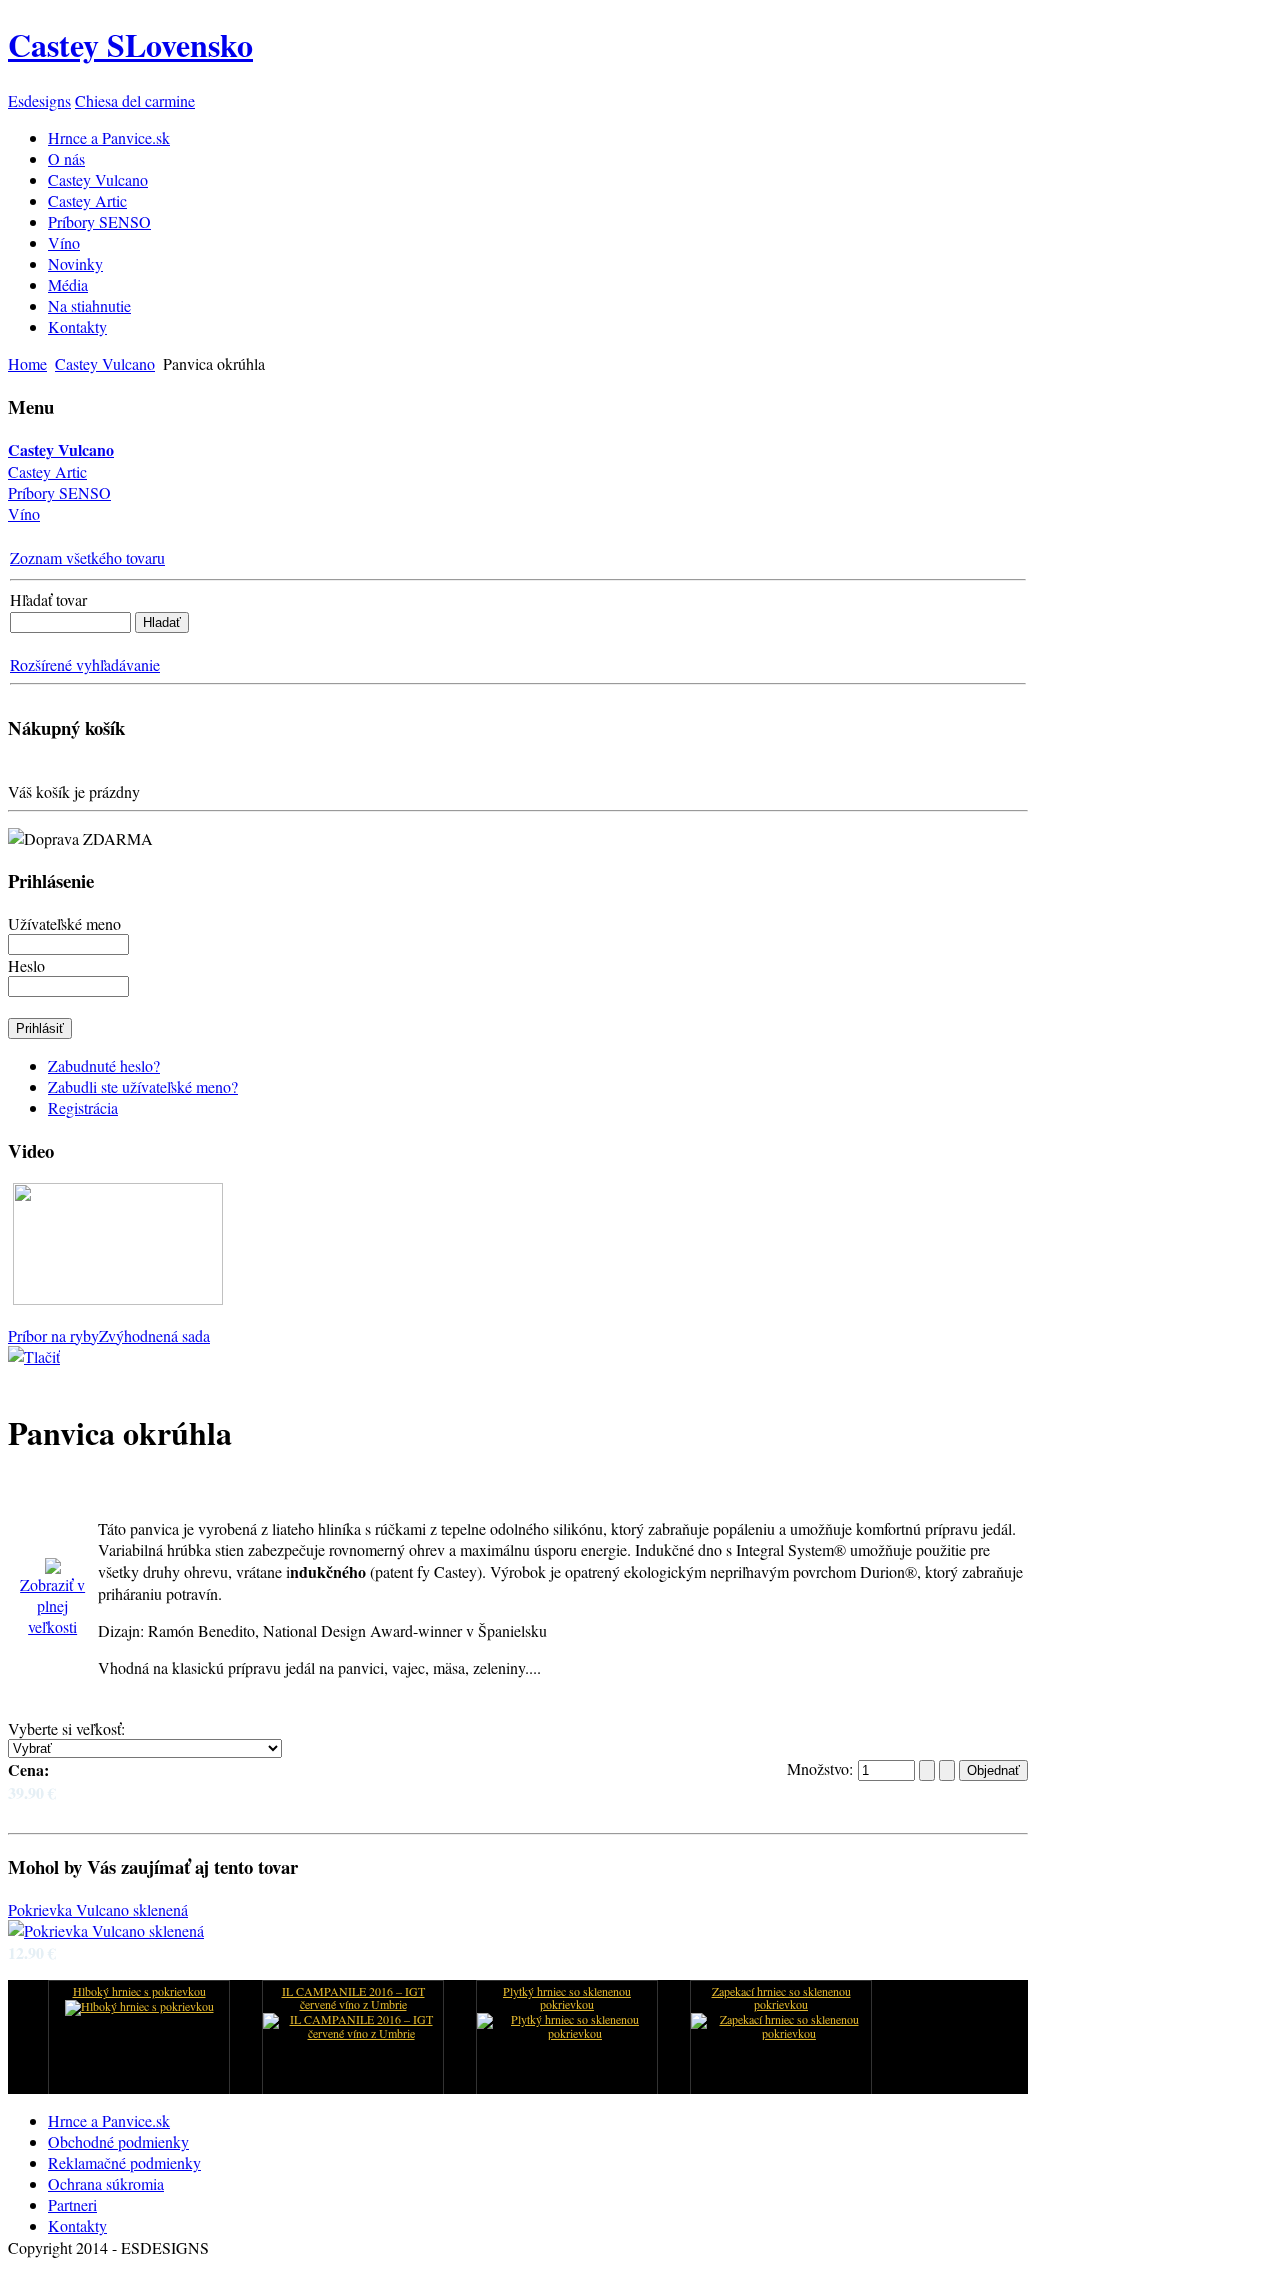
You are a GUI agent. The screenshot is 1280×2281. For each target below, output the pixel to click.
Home (27, 363)
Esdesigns (39, 100)
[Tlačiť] (34, 1349)
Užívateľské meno (64, 923)
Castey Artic (47, 471)
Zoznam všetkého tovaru (87, 557)
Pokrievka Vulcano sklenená (98, 1909)
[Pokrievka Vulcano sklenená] (106, 1930)
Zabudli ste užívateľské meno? (143, 1086)
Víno (24, 513)
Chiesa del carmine (135, 100)
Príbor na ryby (53, 1335)
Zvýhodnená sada (154, 1335)
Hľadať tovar (48, 599)
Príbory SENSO (59, 492)
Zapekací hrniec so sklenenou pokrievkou (781, 1998)
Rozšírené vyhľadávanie (85, 664)
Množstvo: (822, 1768)
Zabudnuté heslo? (104, 1065)
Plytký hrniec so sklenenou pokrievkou (567, 1998)
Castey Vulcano (105, 363)
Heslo (26, 965)
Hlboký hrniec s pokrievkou (139, 1992)
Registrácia (83, 1107)
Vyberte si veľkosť (64, 1728)
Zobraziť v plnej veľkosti (52, 1605)
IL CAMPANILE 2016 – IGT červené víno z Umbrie (353, 1998)
